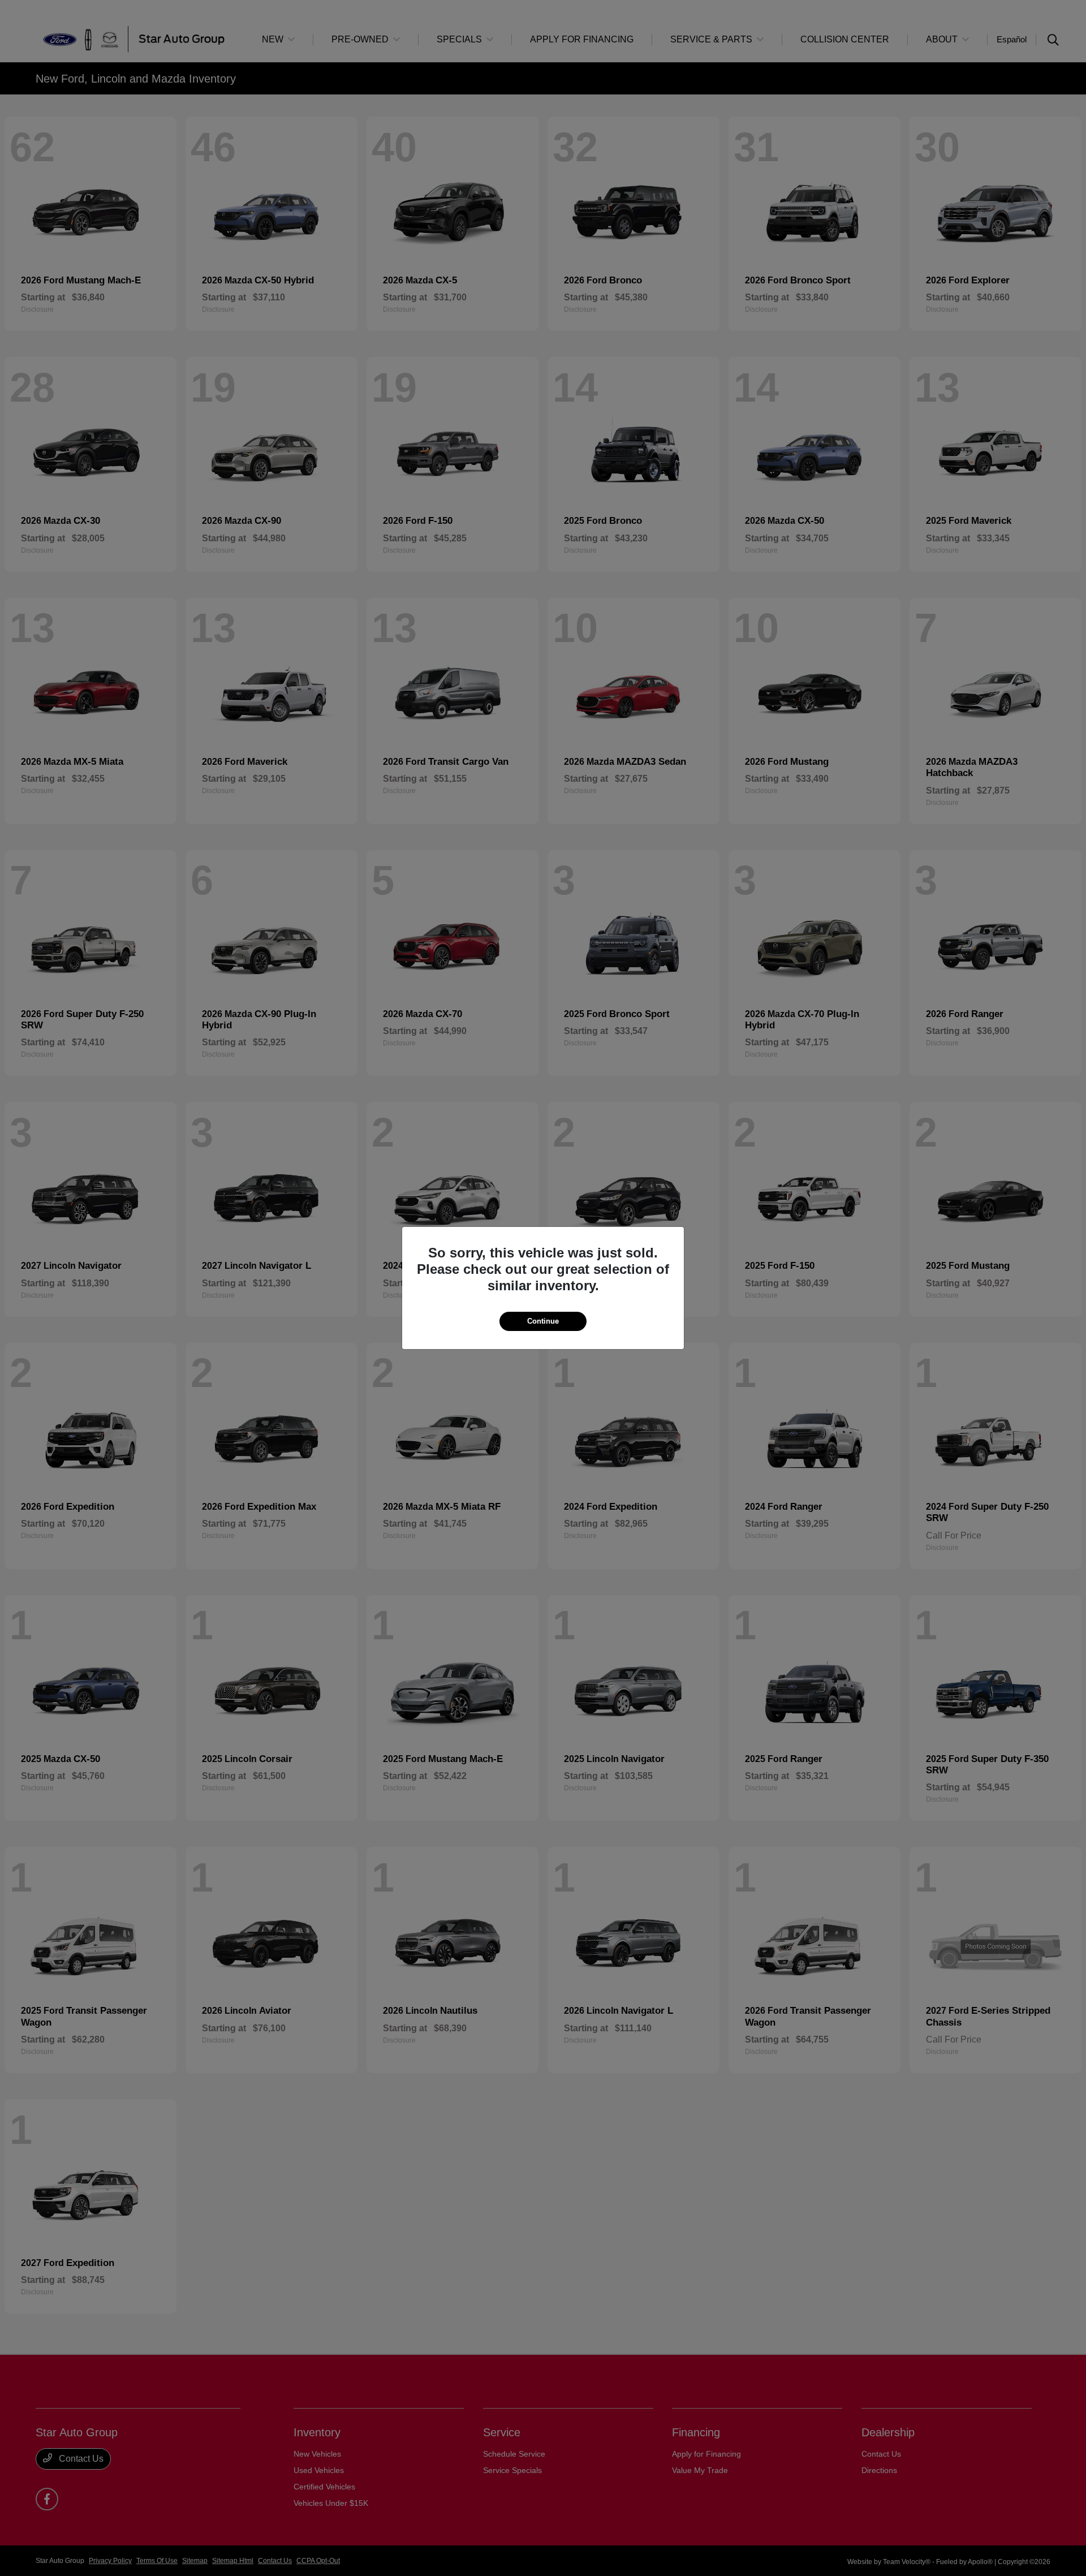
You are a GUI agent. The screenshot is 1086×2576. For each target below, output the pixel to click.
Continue (543, 1321)
